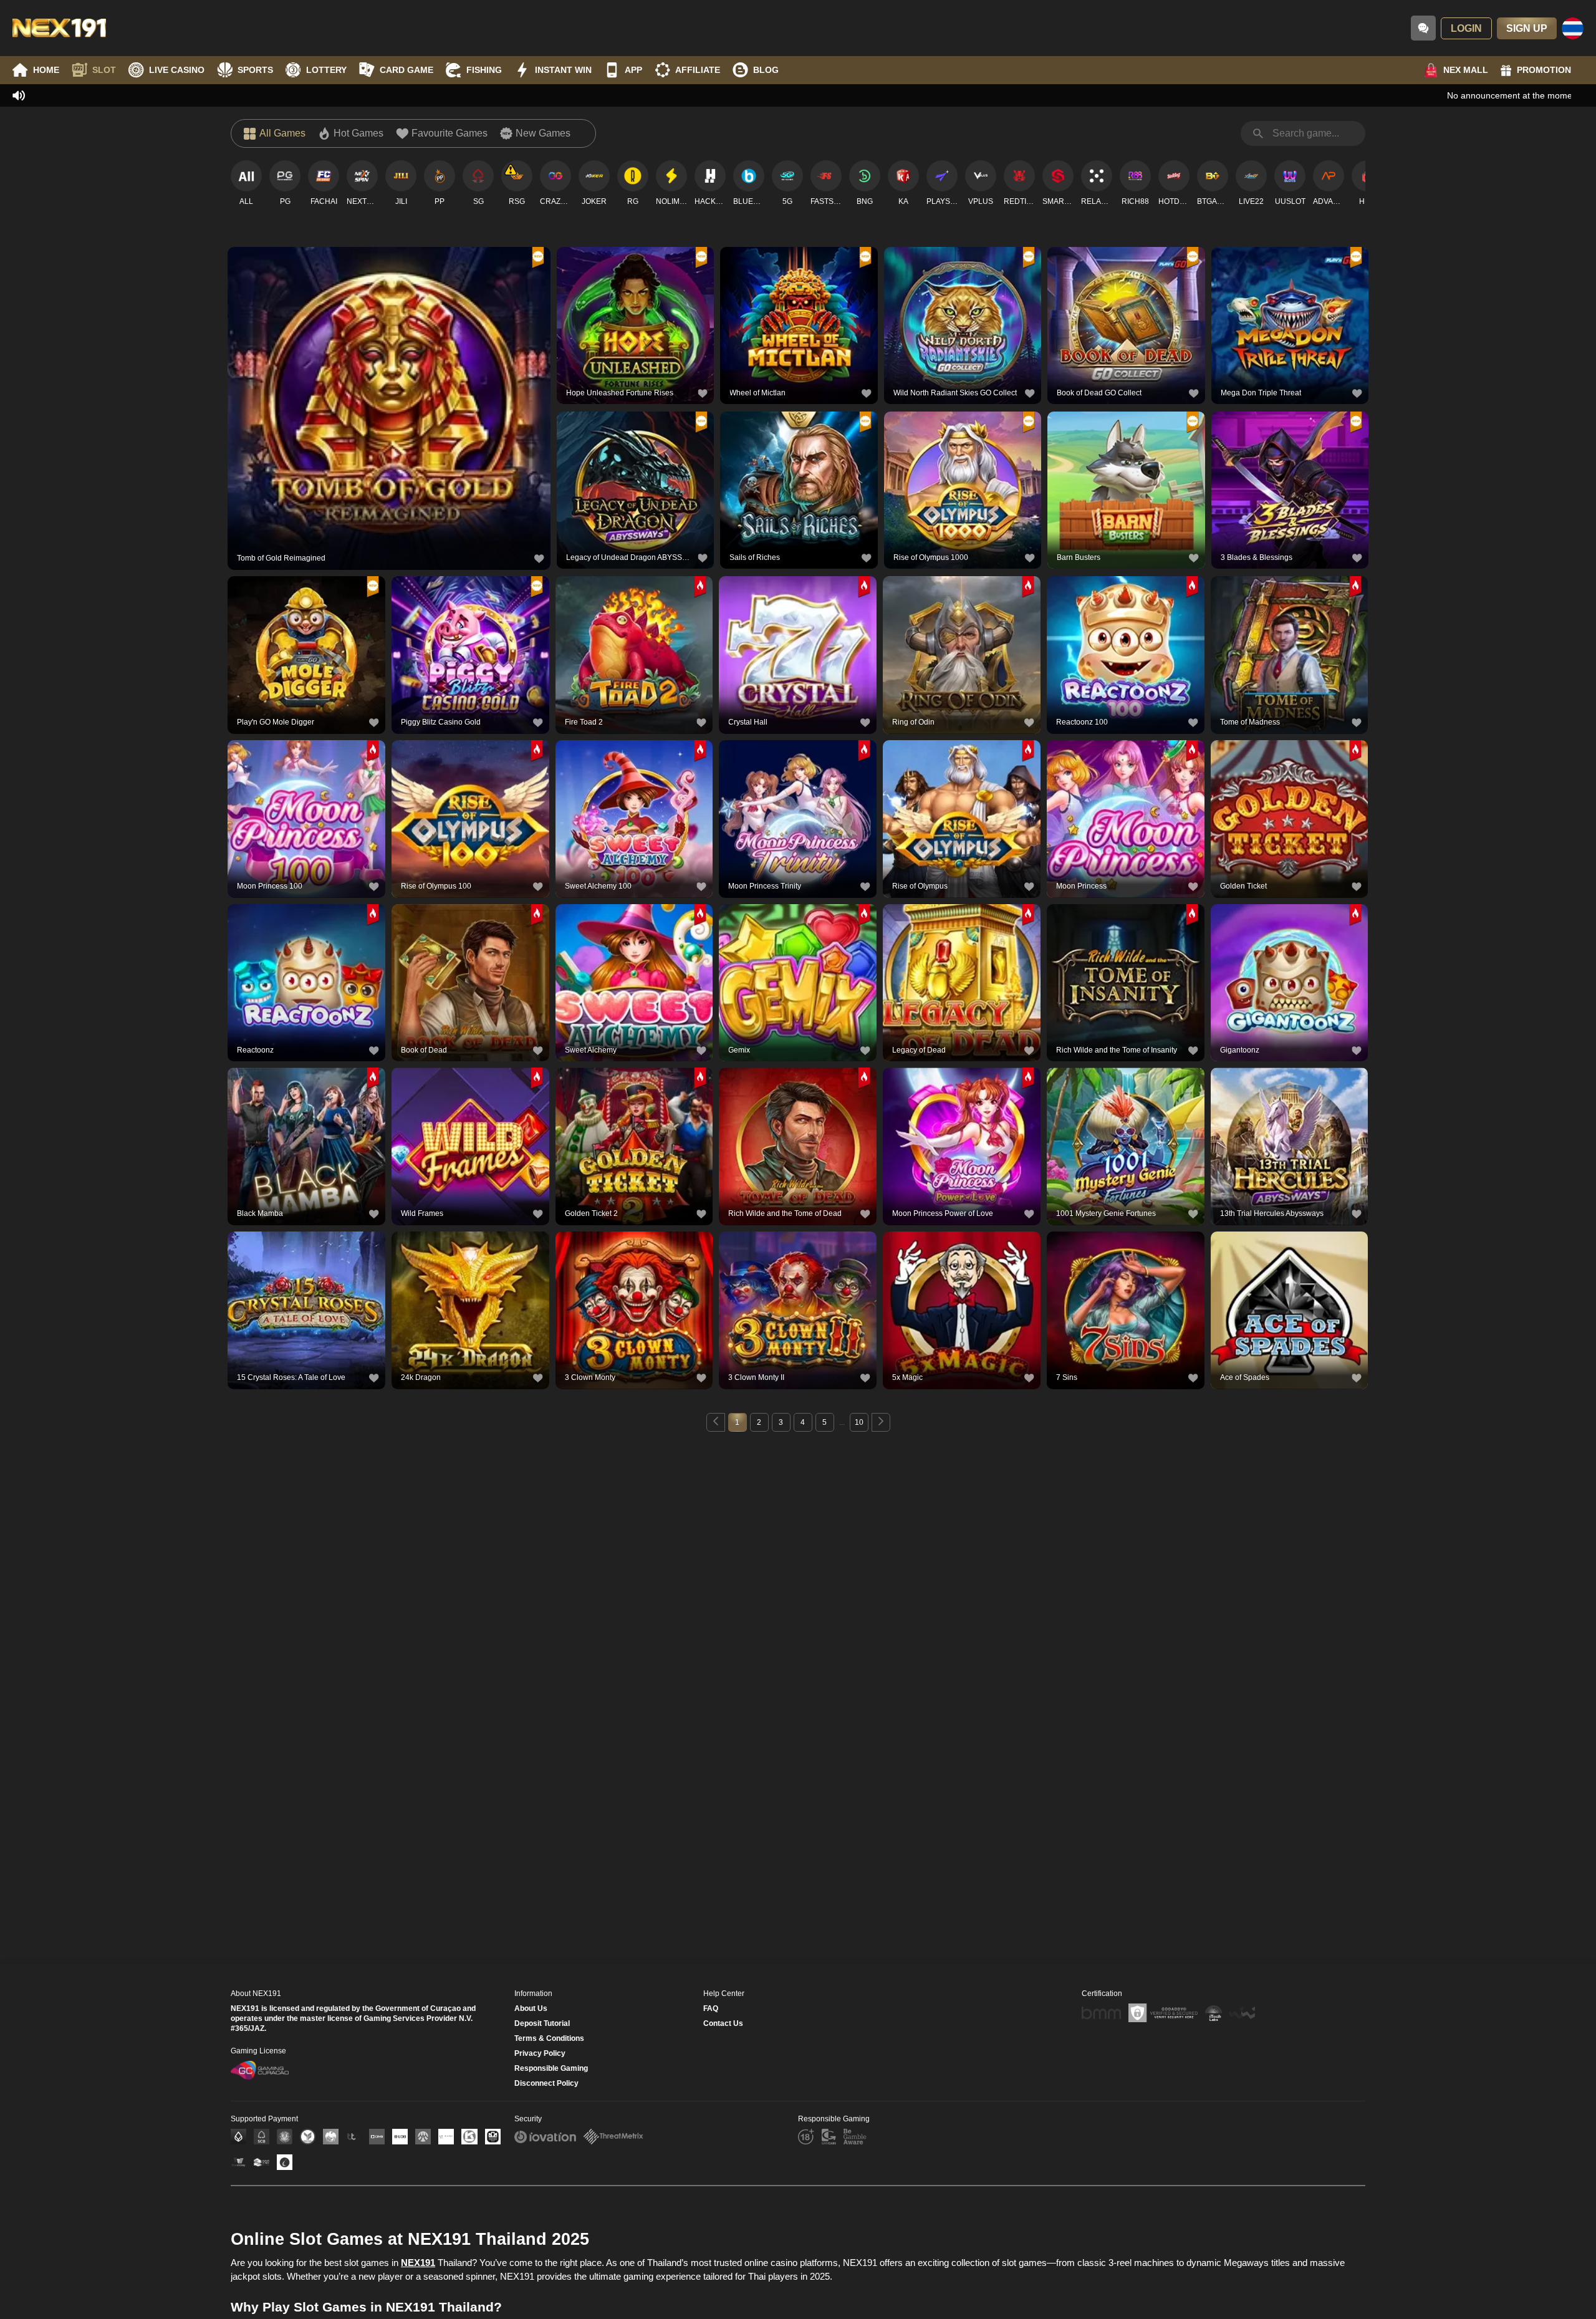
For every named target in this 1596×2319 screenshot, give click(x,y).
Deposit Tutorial (542, 2023)
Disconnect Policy (546, 2083)
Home (46, 70)
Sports (255, 70)
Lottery (326, 70)
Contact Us (723, 2023)
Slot (104, 70)
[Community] (1423, 28)
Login (1466, 28)
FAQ (711, 2008)
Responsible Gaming (551, 2068)
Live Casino (177, 70)
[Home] (59, 28)
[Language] (1573, 28)
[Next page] (881, 1422)
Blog (766, 70)
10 (859, 1422)
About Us (531, 2008)
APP (633, 70)
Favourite (389, 378)
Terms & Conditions (549, 2038)
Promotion (1544, 70)
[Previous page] (716, 1422)
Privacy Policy (540, 2053)
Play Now (389, 406)
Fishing (484, 70)
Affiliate (698, 70)
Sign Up (1527, 28)
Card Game (406, 70)
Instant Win (563, 70)
